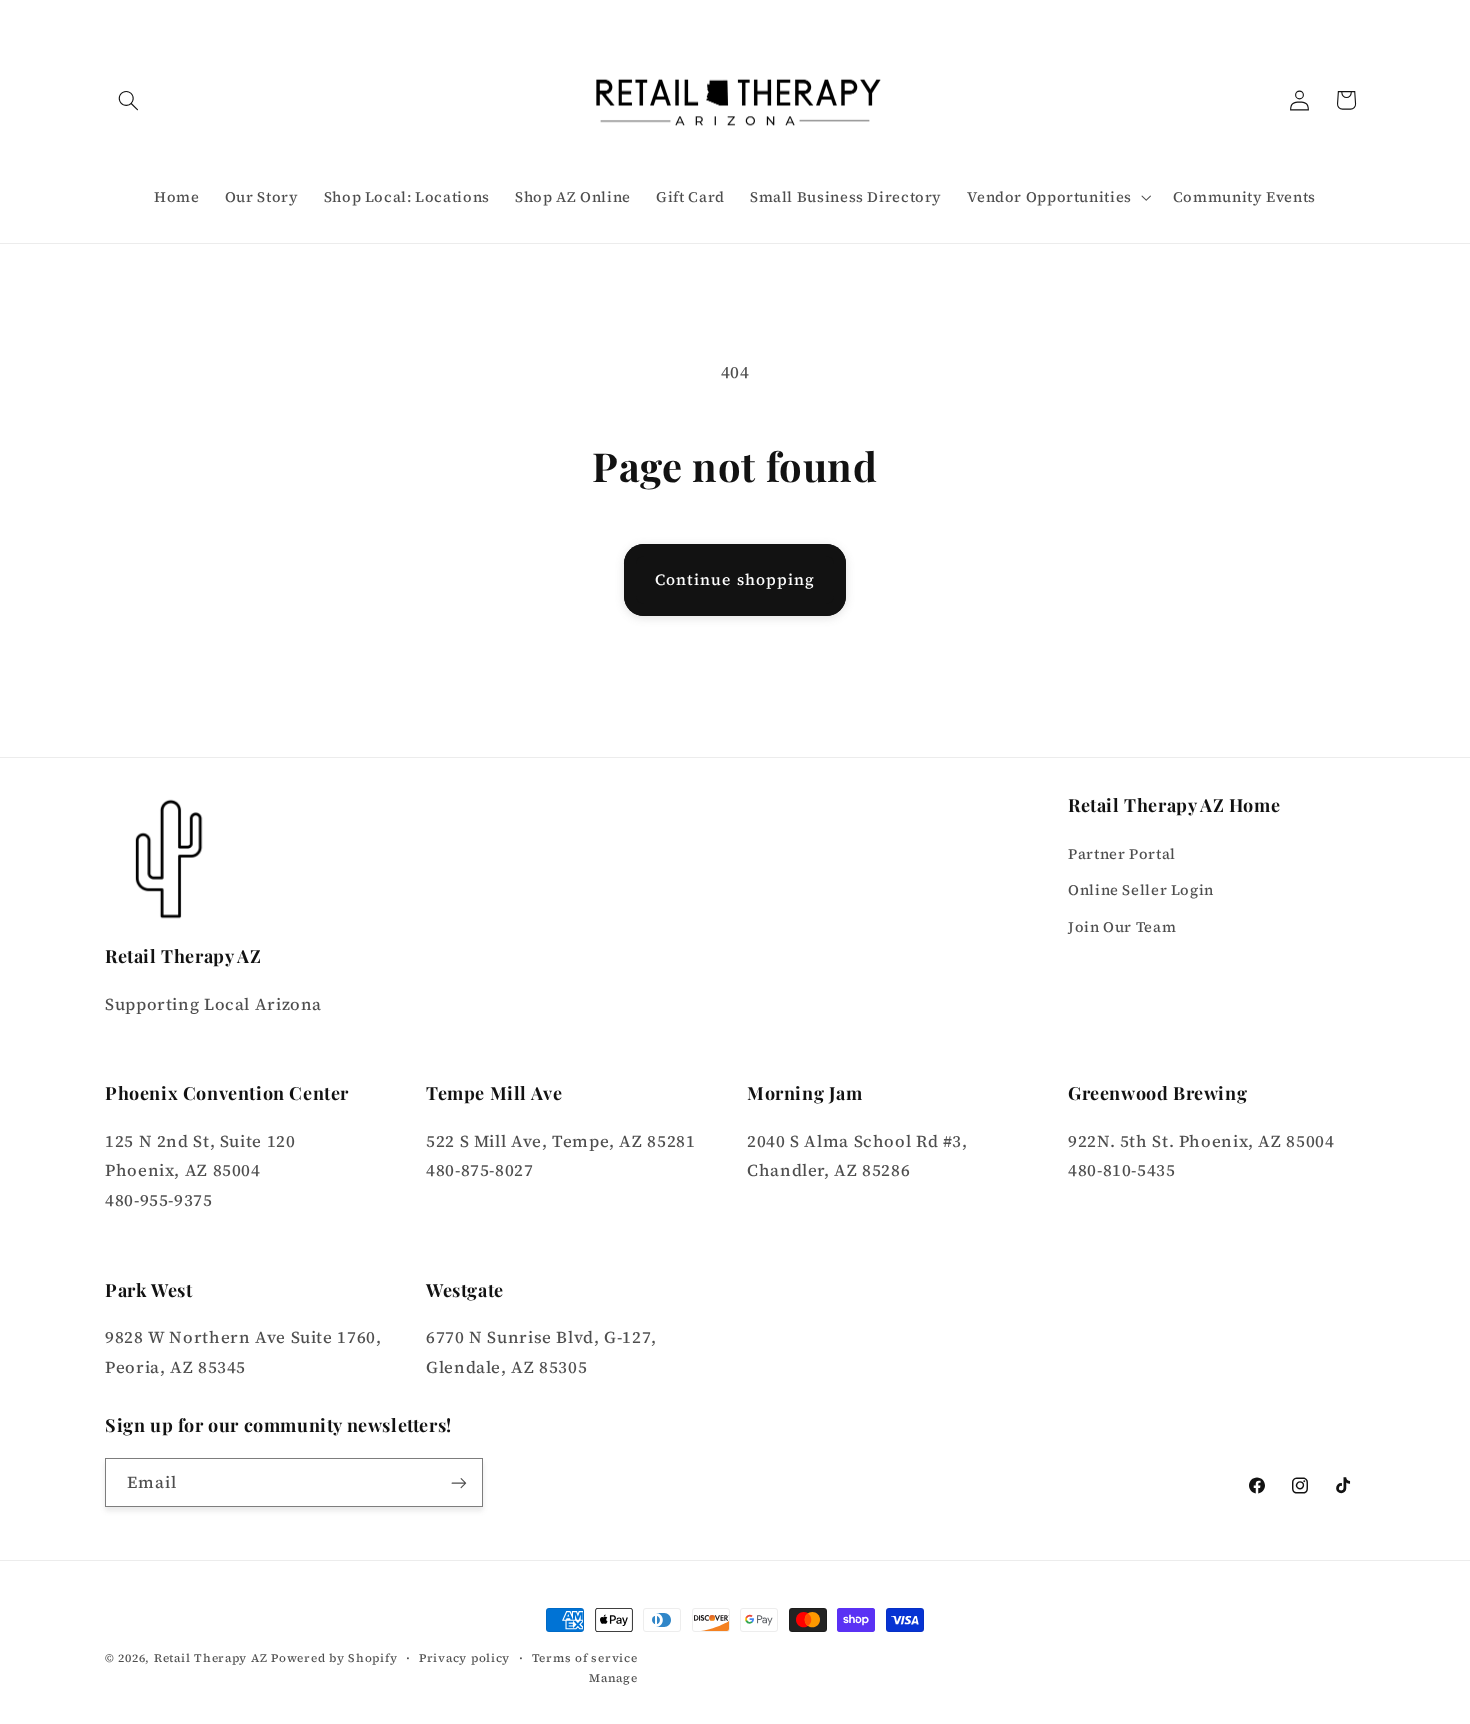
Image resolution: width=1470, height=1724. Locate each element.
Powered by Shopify (334, 1658)
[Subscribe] (459, 1482)
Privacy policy (464, 1658)
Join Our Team (1122, 927)
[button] (128, 100)
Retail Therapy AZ (211, 1658)
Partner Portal (1122, 854)
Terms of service (585, 1658)
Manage (613, 1678)
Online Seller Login (1141, 890)
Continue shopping (735, 579)
